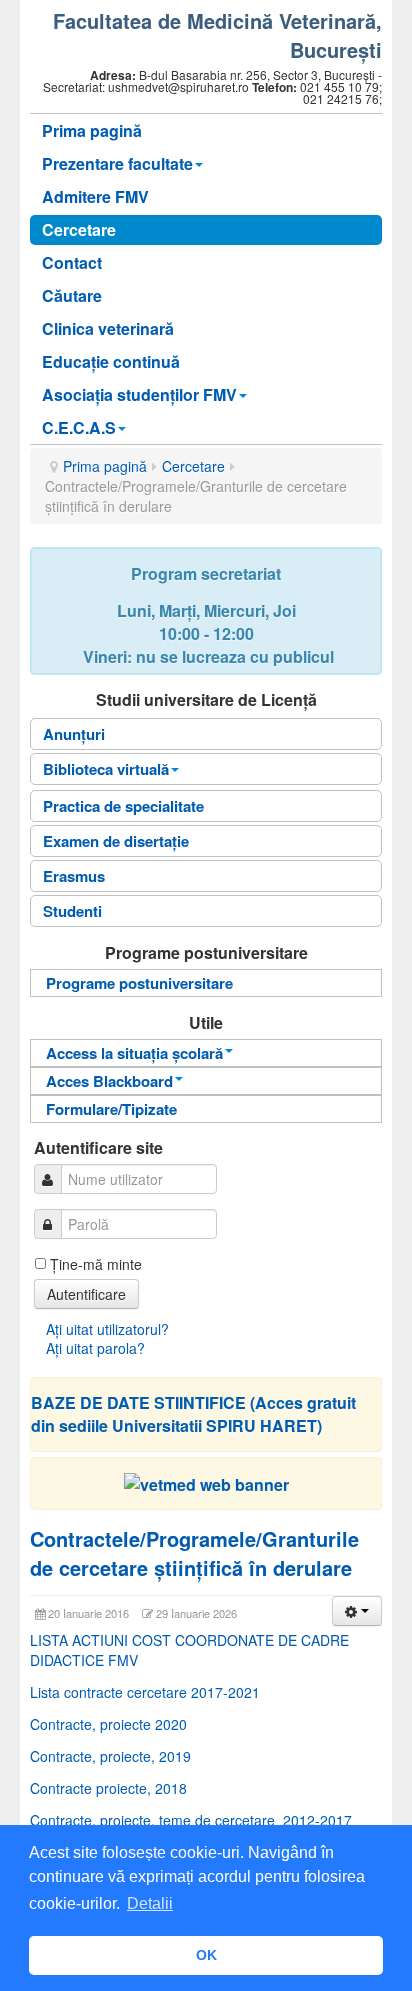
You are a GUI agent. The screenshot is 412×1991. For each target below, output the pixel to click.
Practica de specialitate (123, 806)
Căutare (72, 295)
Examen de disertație (116, 841)
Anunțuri (74, 734)
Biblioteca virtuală (106, 769)
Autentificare (86, 1294)
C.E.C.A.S (79, 427)
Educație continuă (111, 361)
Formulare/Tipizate (111, 1109)
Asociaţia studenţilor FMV (139, 394)
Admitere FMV (95, 196)
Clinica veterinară (108, 328)
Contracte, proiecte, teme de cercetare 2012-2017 (191, 1820)
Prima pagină (92, 130)
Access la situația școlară (134, 1053)
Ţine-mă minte (96, 1264)
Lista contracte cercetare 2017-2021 (145, 1692)
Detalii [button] (150, 1903)
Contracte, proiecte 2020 (108, 1724)
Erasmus (74, 876)
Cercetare (79, 229)
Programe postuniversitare (139, 983)
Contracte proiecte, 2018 (108, 1788)
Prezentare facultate (117, 163)
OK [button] (206, 1955)
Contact (72, 262)
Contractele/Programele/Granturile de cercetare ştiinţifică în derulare (194, 1553)
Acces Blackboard (109, 1081)
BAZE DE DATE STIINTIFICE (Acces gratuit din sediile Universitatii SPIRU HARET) (193, 1414)
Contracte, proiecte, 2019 (110, 1756)
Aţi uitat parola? (95, 1348)
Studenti (72, 911)
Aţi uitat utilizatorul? (107, 1329)
